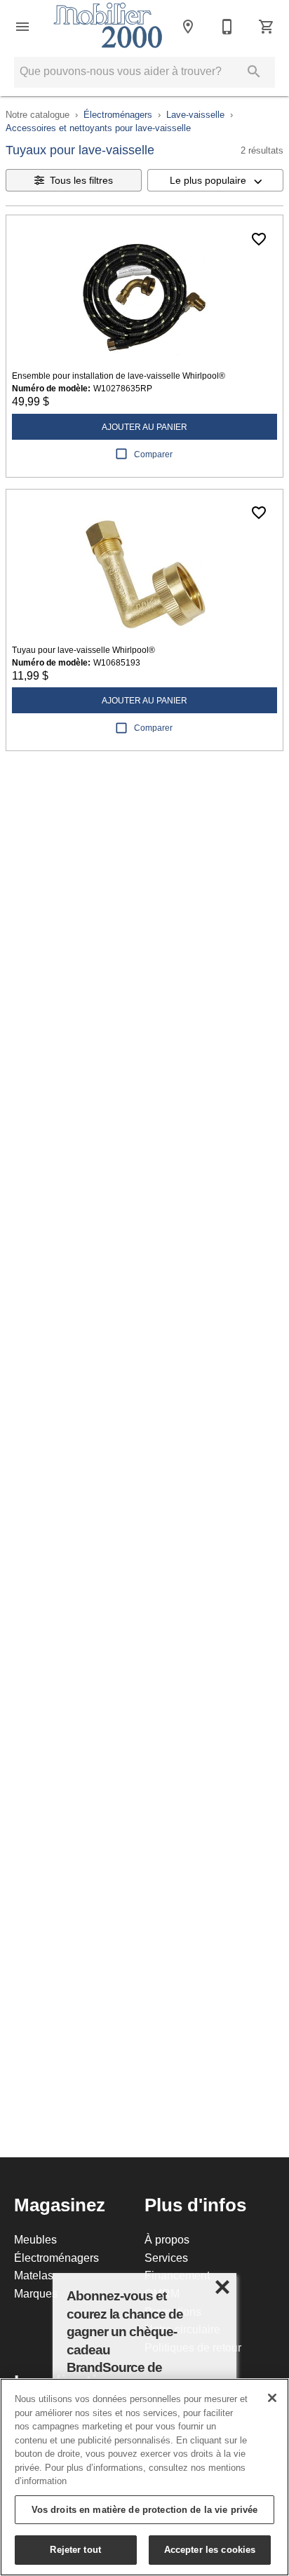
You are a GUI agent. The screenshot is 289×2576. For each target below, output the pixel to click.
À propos (167, 2239)
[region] (144, 2477)
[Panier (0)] (267, 27)
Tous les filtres (81, 180)
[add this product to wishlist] (259, 239)
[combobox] (215, 180)
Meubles (35, 2239)
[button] (22, 27)
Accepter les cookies (210, 2549)
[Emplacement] (188, 27)
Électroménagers (118, 114)
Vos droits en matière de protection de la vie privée (145, 2509)
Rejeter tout (75, 2549)
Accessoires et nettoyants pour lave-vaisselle (98, 128)
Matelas (34, 2275)
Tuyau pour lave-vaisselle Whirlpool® (83, 650)
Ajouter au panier (144, 427)
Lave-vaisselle (195, 114)
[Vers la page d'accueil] (108, 27)
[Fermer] (272, 2398)
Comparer (153, 454)
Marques (36, 2293)
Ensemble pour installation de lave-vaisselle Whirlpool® (119, 376)
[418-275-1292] (227, 27)
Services (166, 2258)
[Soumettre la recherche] (254, 72)
